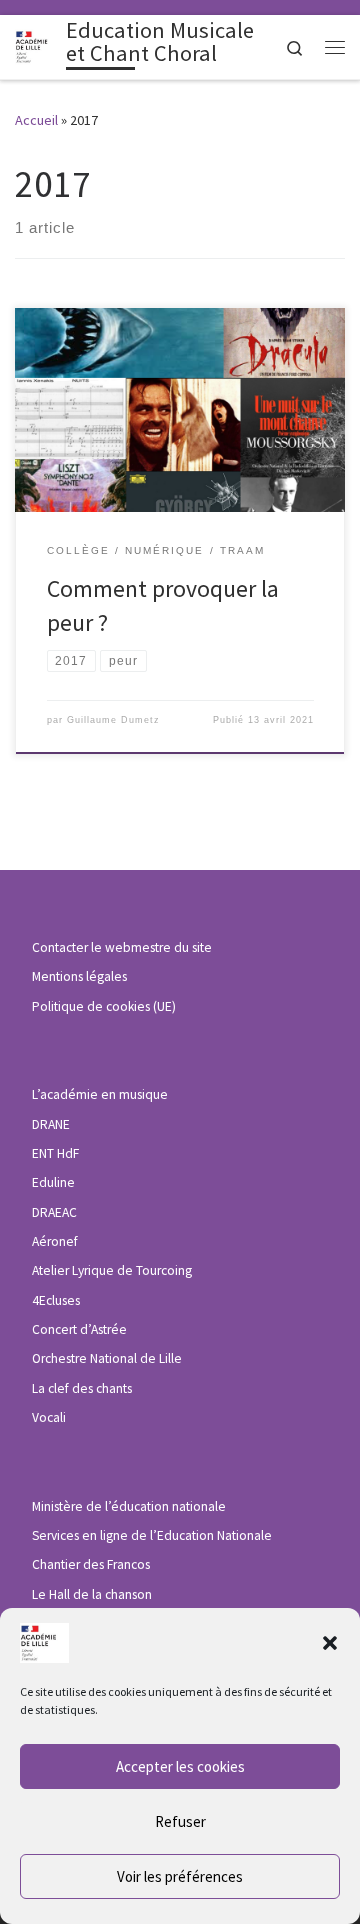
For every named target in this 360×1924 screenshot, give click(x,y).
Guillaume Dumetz (113, 720)
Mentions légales (79, 976)
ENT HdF (55, 1153)
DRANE (51, 1124)
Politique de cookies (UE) (104, 1006)
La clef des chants (82, 1388)
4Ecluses (56, 1300)
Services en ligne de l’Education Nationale (152, 1535)
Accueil (36, 120)
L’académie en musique (100, 1094)
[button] (330, 1643)
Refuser (180, 1821)
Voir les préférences (180, 1876)
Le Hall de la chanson (92, 1594)
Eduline (53, 1182)
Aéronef (55, 1241)
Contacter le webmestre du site (122, 947)
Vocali (49, 1417)
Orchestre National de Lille (107, 1358)
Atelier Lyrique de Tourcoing (112, 1270)
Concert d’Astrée (79, 1329)
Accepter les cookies (180, 1766)
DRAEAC (54, 1212)
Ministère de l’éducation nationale (129, 1506)
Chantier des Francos (91, 1564)
